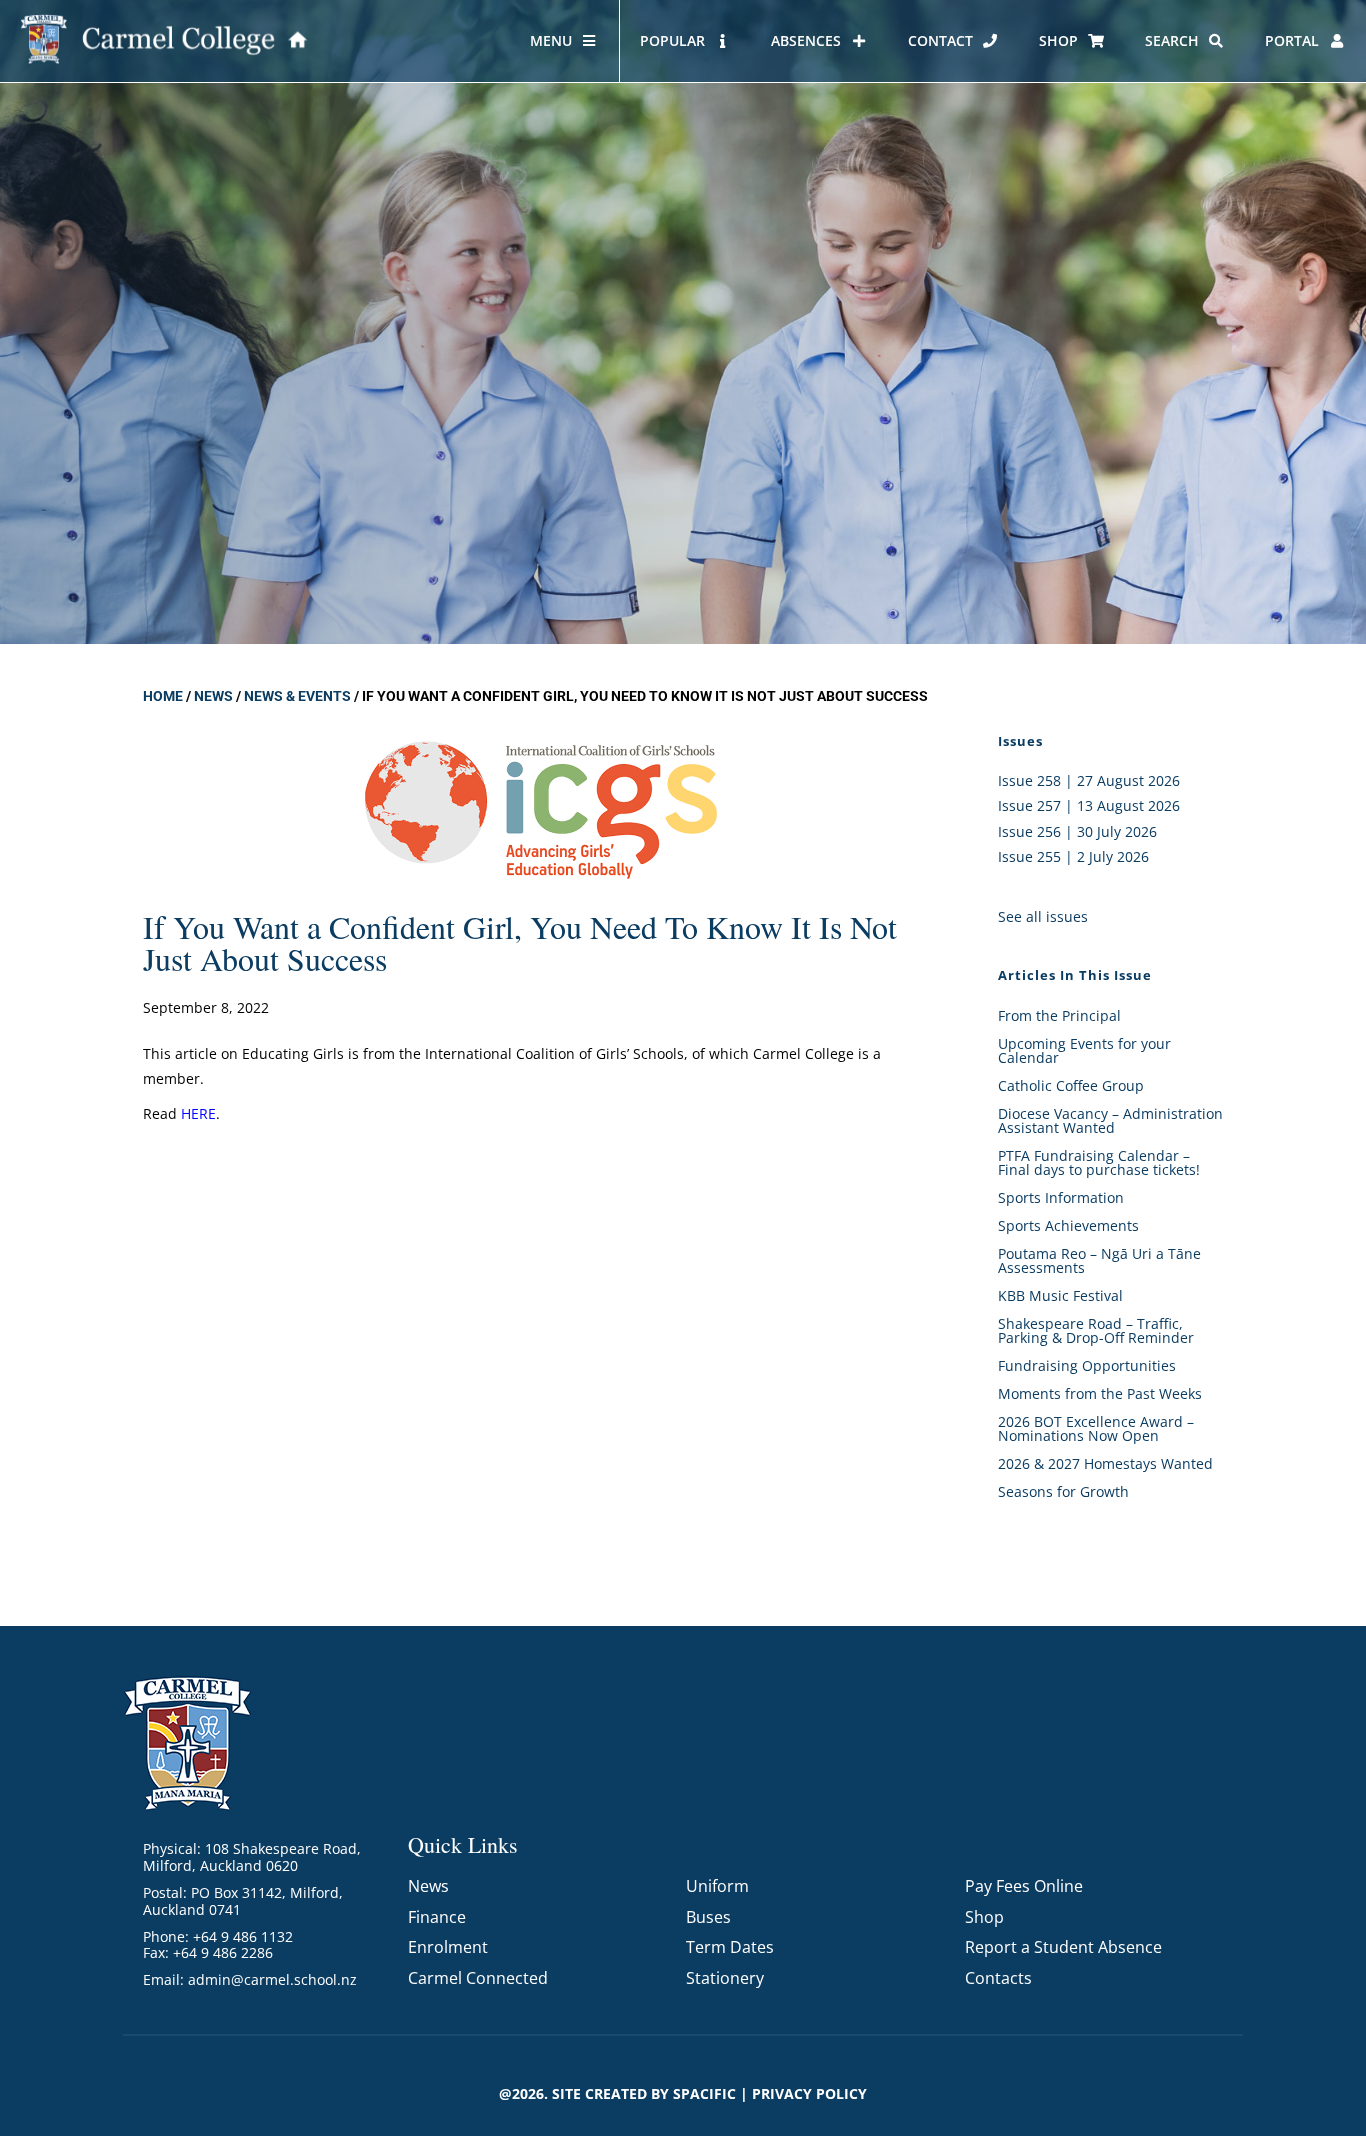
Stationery (725, 1978)
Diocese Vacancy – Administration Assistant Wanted (1110, 1120)
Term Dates (730, 1947)
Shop (984, 1917)
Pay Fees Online (1024, 1886)
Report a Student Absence (1063, 1947)
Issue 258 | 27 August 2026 (1089, 780)
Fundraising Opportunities (1087, 1365)
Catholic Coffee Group (1071, 1085)
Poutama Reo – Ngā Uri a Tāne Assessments (1099, 1260)
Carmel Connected (478, 1978)
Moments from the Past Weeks (1100, 1393)
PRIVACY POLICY (809, 2093)
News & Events (297, 696)
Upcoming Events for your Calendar (1084, 1050)
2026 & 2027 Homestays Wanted (1105, 1463)
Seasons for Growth (1063, 1491)
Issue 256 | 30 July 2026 (1077, 831)
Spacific (704, 2093)
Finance (437, 1917)
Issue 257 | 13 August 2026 (1089, 805)
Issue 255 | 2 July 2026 (1073, 856)
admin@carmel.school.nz (272, 1979)
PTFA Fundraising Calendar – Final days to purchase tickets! (1099, 1162)
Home (163, 696)
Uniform (717, 1886)
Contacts (998, 1978)
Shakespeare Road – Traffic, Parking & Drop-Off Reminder (1096, 1330)
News (213, 696)
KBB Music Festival (1060, 1295)
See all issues (1043, 916)
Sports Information (1061, 1197)
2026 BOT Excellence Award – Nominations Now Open (1096, 1428)
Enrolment (448, 1947)
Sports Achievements (1068, 1225)
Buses (708, 1917)
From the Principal (1059, 1015)
